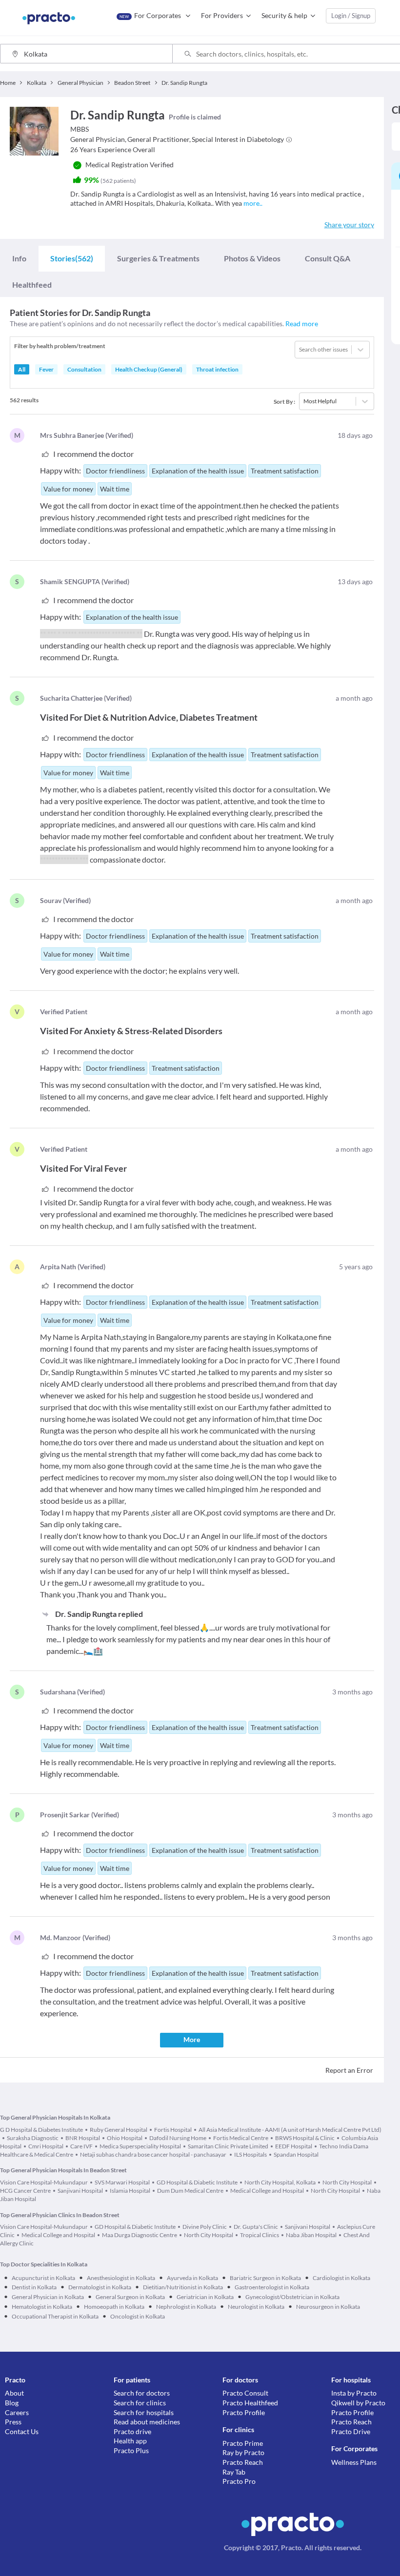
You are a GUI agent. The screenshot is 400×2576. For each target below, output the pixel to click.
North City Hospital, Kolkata (280, 2182)
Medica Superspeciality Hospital (140, 2146)
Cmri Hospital (46, 2146)
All (22, 369)
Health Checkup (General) (149, 369)
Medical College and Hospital (267, 2191)
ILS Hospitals (250, 2154)
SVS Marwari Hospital (122, 2182)
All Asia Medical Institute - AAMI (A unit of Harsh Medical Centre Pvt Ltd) (290, 2130)
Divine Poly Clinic (205, 2227)
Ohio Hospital (125, 2138)
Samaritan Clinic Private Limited (228, 2146)
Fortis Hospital (173, 2130)
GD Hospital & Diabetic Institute (197, 2182)
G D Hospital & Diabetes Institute (41, 2130)
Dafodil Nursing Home (178, 2138)
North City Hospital (347, 2182)
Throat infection (217, 369)
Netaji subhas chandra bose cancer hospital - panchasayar (154, 2154)
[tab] (19, 258)
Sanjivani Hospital (80, 2191)
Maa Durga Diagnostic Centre (140, 2235)
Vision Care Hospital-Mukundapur (44, 2182)
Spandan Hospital (296, 2154)
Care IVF (81, 2146)
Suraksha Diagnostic (33, 2138)
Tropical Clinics (260, 2235)
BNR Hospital (83, 2138)
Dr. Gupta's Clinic (256, 2227)
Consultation (84, 369)
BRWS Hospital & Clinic (305, 2138)
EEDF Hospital (294, 2146)
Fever (46, 369)
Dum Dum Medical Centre (190, 2191)
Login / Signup (351, 16)
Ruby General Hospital (119, 2130)
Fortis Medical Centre (241, 2138)
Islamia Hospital (130, 2191)
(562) (72, 258)
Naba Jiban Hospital (311, 2235)
